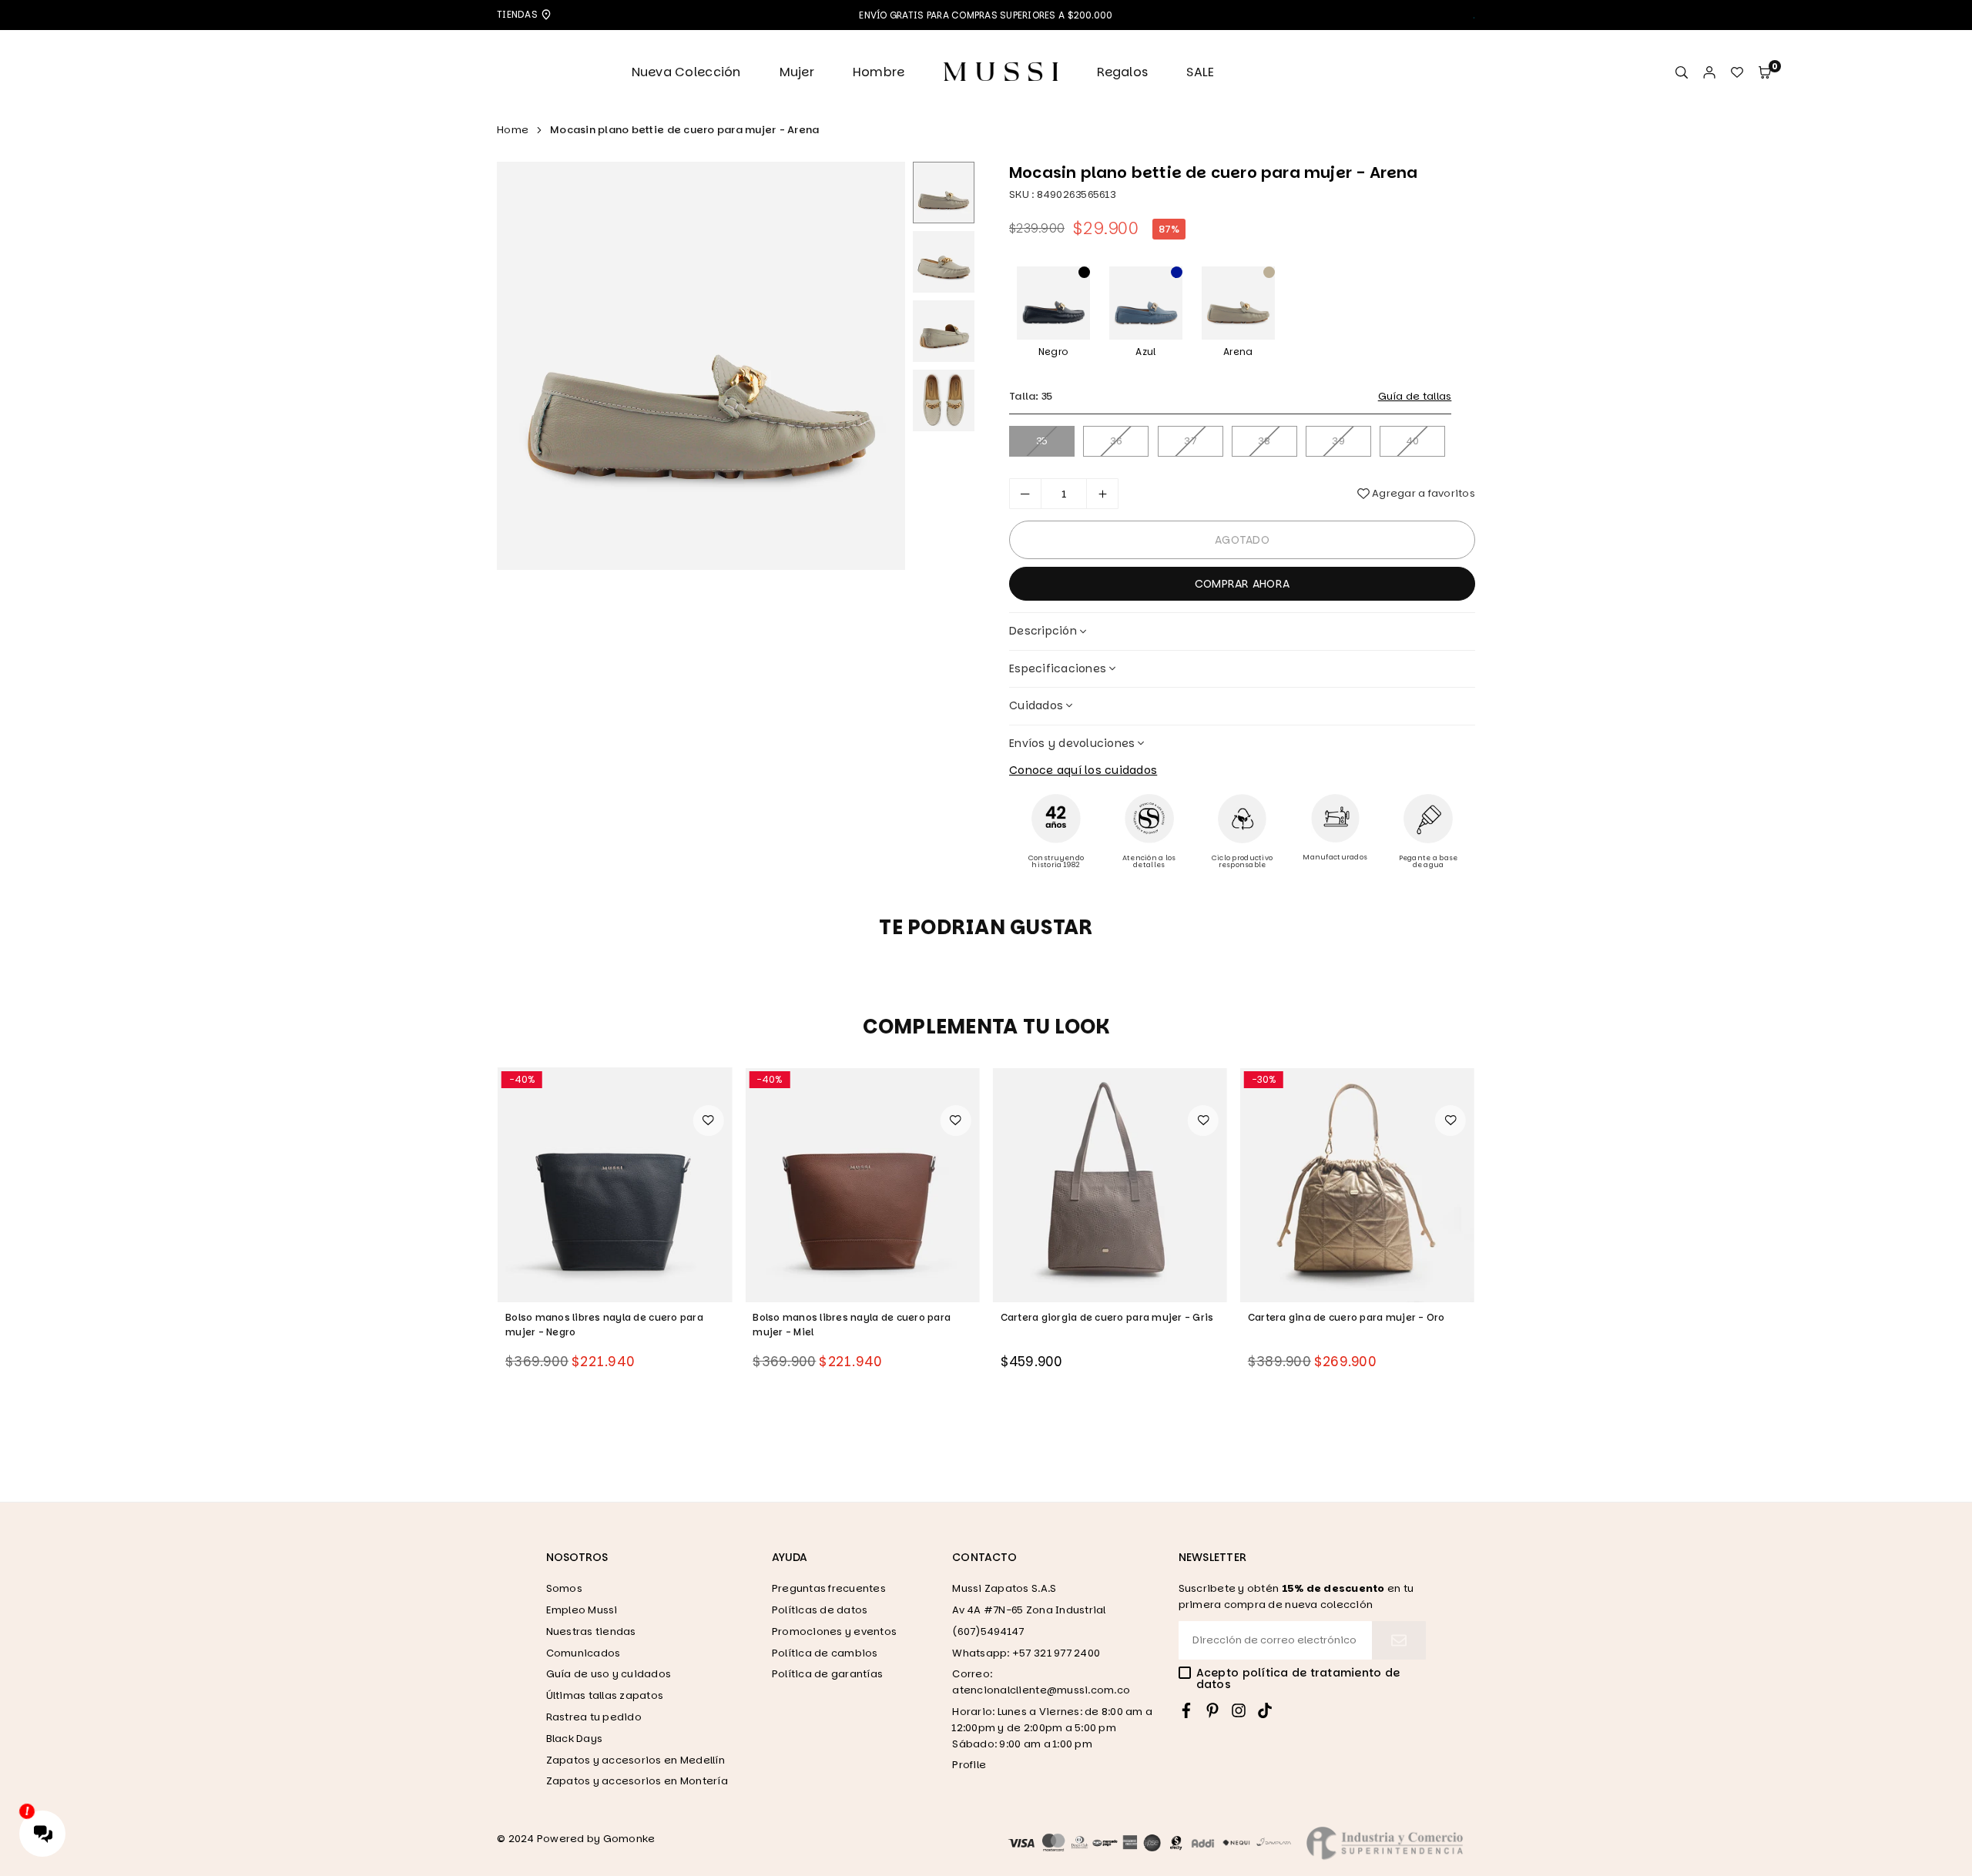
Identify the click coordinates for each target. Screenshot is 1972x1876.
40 (1413, 441)
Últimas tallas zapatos (605, 1695)
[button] (1765, 73)
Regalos (1122, 72)
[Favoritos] (1737, 73)
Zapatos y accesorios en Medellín (636, 1760)
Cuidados (1036, 705)
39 (1338, 441)
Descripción (1043, 631)
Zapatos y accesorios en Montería (637, 1781)
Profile (969, 1765)
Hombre (879, 72)
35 (1042, 441)
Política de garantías (827, 1674)
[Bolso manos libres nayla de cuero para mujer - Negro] (615, 1184)
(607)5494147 (988, 1631)
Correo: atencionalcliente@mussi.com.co (1041, 1682)
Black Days (575, 1739)
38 (1264, 441)
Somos (564, 1588)
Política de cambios (825, 1653)
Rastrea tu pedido (594, 1717)
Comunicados (584, 1653)
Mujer (797, 72)
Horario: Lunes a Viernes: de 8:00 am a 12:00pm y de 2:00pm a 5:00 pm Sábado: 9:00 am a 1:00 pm (1052, 1728)
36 (1117, 441)
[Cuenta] (1709, 73)
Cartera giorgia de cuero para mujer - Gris (1107, 1317)
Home (513, 130)
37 (1190, 441)
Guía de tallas (1415, 396)
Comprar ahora (1242, 584)
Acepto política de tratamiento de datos (1298, 1679)
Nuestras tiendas (591, 1631)
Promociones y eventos (834, 1631)
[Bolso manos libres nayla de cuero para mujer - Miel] (862, 1184)
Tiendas (518, 14)
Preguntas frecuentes (829, 1588)
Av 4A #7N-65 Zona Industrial (1029, 1610)
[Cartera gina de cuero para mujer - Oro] (1357, 1184)
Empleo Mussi (582, 1610)
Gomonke (629, 1839)
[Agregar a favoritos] (708, 1121)
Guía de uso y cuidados (609, 1674)
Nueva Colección (686, 72)
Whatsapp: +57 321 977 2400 (1026, 1653)
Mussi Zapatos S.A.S (1004, 1588)
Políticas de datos (820, 1610)
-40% (522, 1079)
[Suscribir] (1399, 1640)
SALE (1200, 72)
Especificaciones (1058, 668)
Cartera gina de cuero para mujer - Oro (1347, 1317)
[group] (701, 366)
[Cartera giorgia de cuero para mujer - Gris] (1110, 1184)
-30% (1264, 1079)
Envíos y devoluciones (1072, 743)
